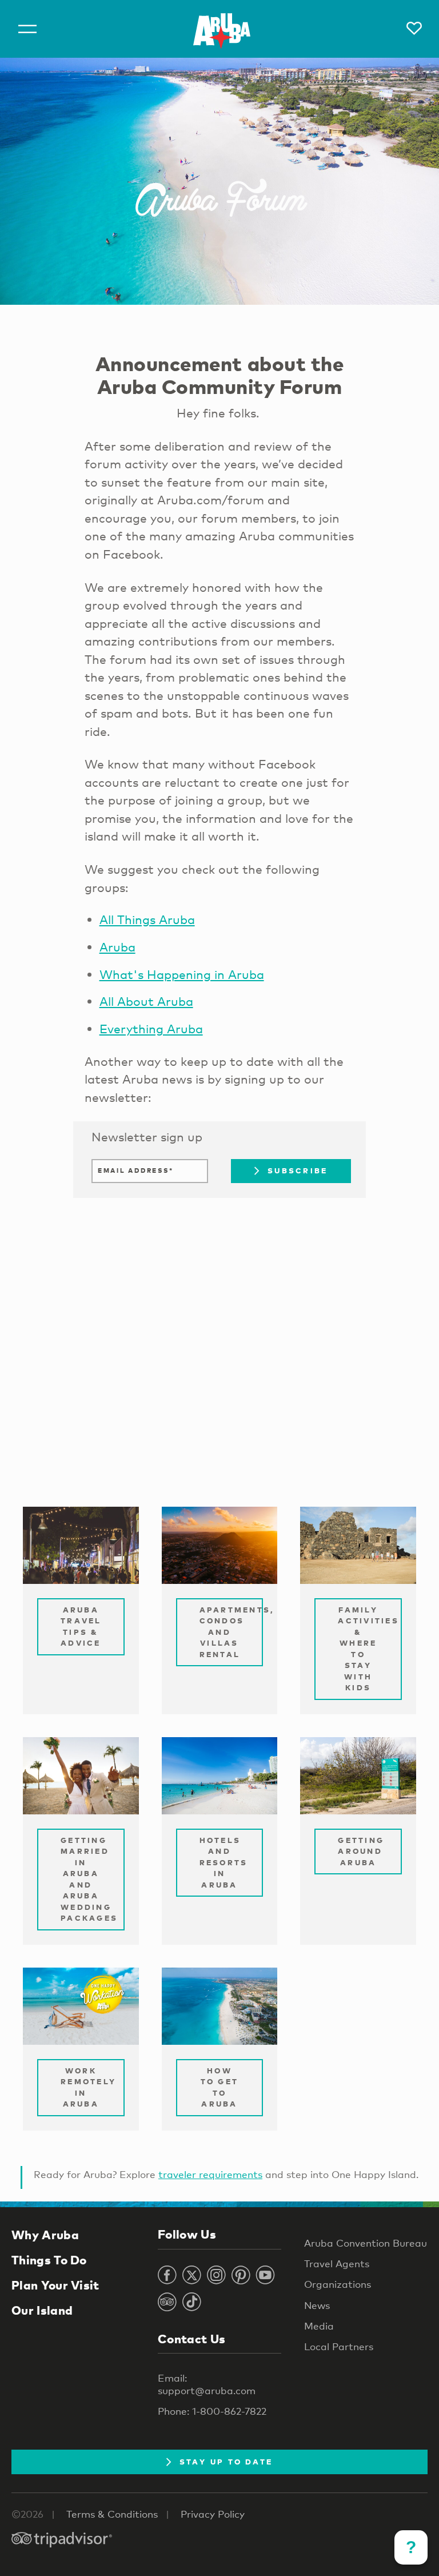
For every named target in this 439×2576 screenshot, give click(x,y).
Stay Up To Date (226, 2462)
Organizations (338, 2284)
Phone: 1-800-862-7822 (212, 2411)
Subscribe (298, 1170)
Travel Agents (337, 2264)
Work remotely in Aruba (88, 2087)
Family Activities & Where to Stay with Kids (368, 1649)
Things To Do (49, 2260)
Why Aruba (45, 2235)
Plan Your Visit (55, 2285)
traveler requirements (210, 2174)
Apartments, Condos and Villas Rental (232, 1632)
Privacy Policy (213, 2514)
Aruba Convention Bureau (366, 2243)
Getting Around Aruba (361, 1851)
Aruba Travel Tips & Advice (81, 1627)
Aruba (117, 947)
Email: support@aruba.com (207, 2384)
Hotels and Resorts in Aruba (224, 1862)
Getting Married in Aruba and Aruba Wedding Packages (89, 1879)
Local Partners (339, 2346)
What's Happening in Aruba (182, 974)
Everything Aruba (151, 1029)
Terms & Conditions (112, 2514)
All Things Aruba (147, 919)
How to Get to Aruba (220, 2087)
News (317, 2305)
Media (319, 2326)
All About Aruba (146, 1001)
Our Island (42, 2310)
